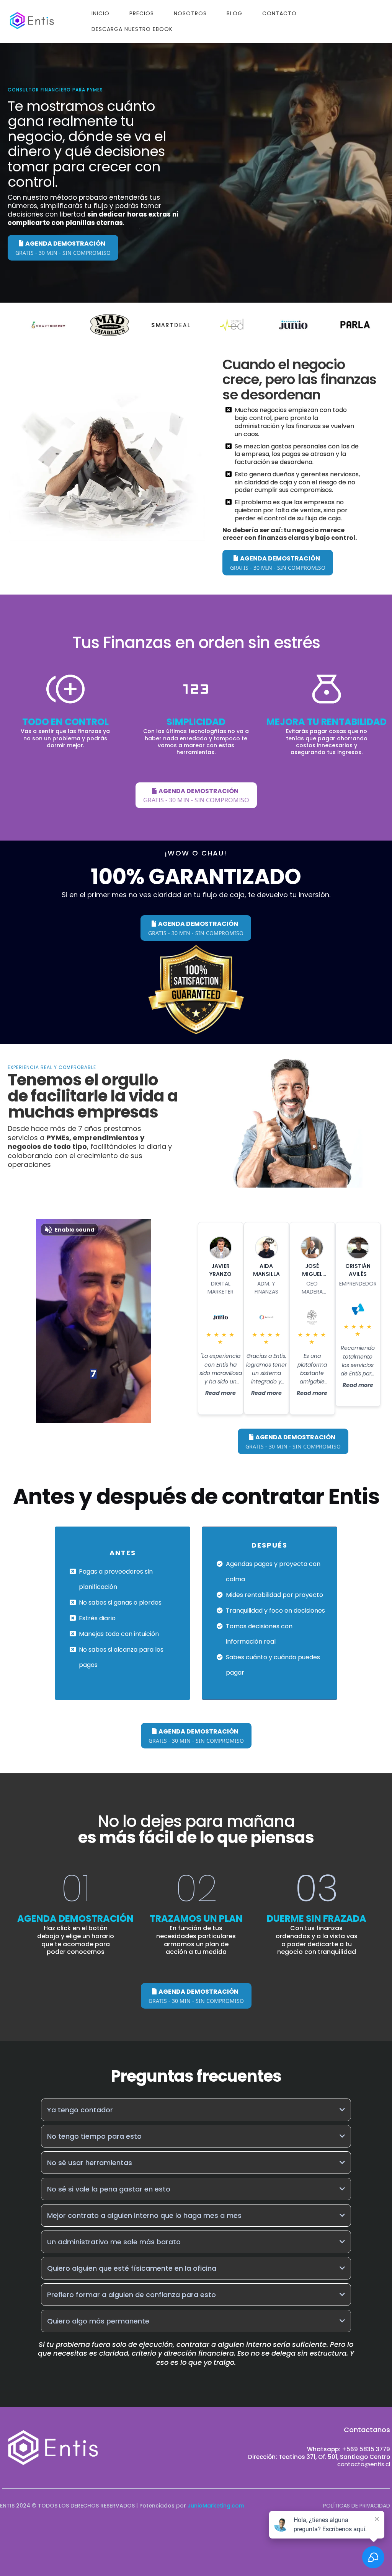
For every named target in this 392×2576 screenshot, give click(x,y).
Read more (220, 1393)
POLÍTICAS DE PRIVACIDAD (357, 2506)
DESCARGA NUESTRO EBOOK (132, 29)
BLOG (234, 13)
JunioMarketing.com (216, 2506)
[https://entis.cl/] (32, 21)
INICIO (100, 13)
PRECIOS (142, 13)
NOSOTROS (190, 13)
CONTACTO (279, 13)
